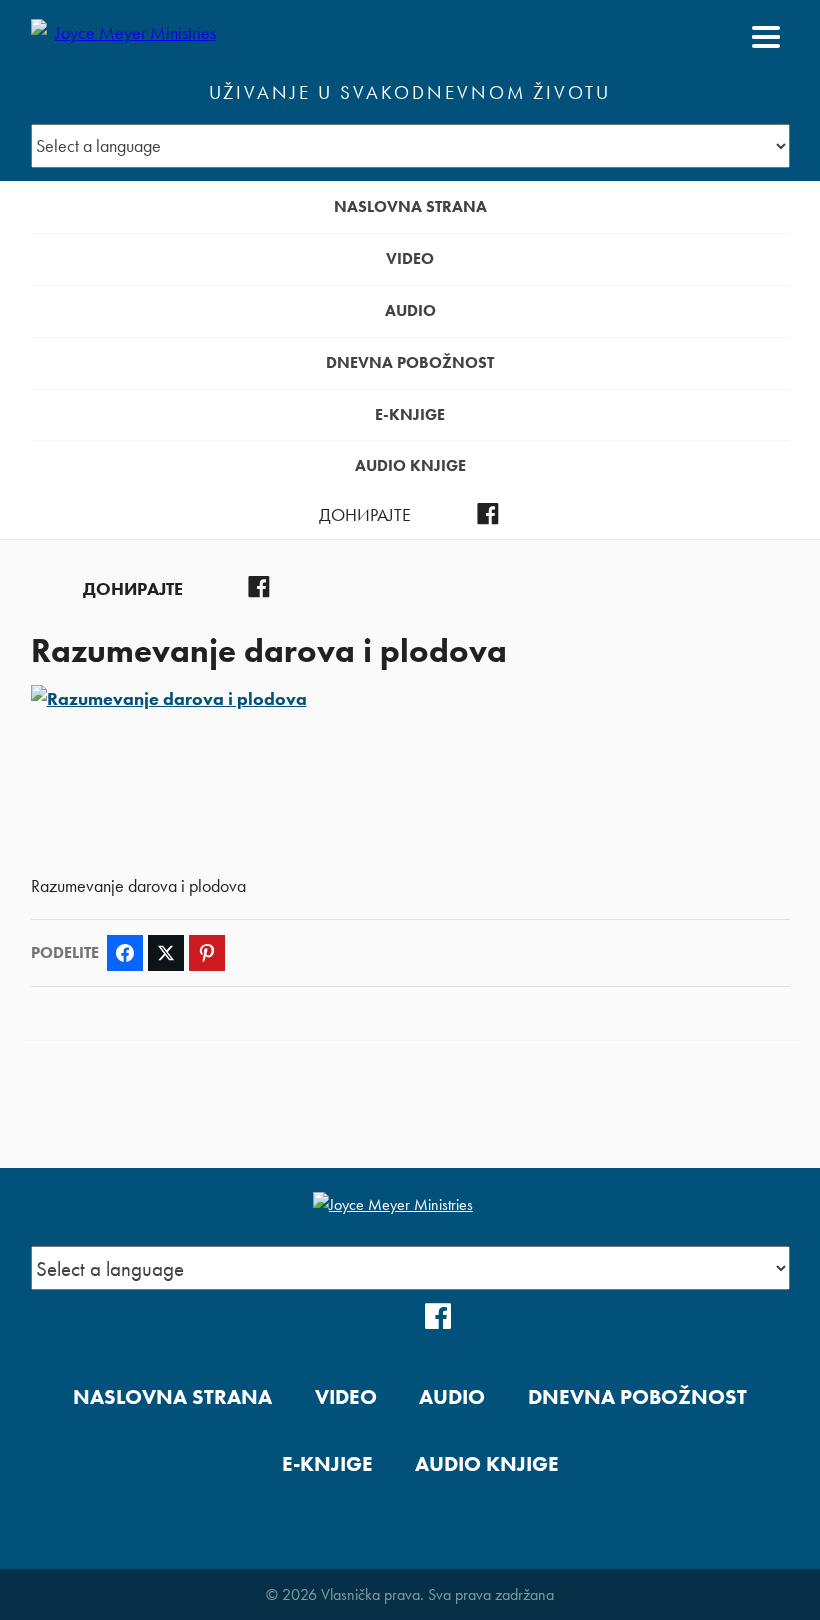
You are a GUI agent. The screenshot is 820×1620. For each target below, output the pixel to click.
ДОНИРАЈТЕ (365, 515)
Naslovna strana (410, 206)
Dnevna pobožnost (410, 362)
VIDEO (410, 258)
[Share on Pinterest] (207, 953)
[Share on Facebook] (125, 953)
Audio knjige (410, 465)
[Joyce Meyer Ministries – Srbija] (128, 37)
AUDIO (410, 310)
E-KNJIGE (410, 414)
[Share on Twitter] (166, 953)
